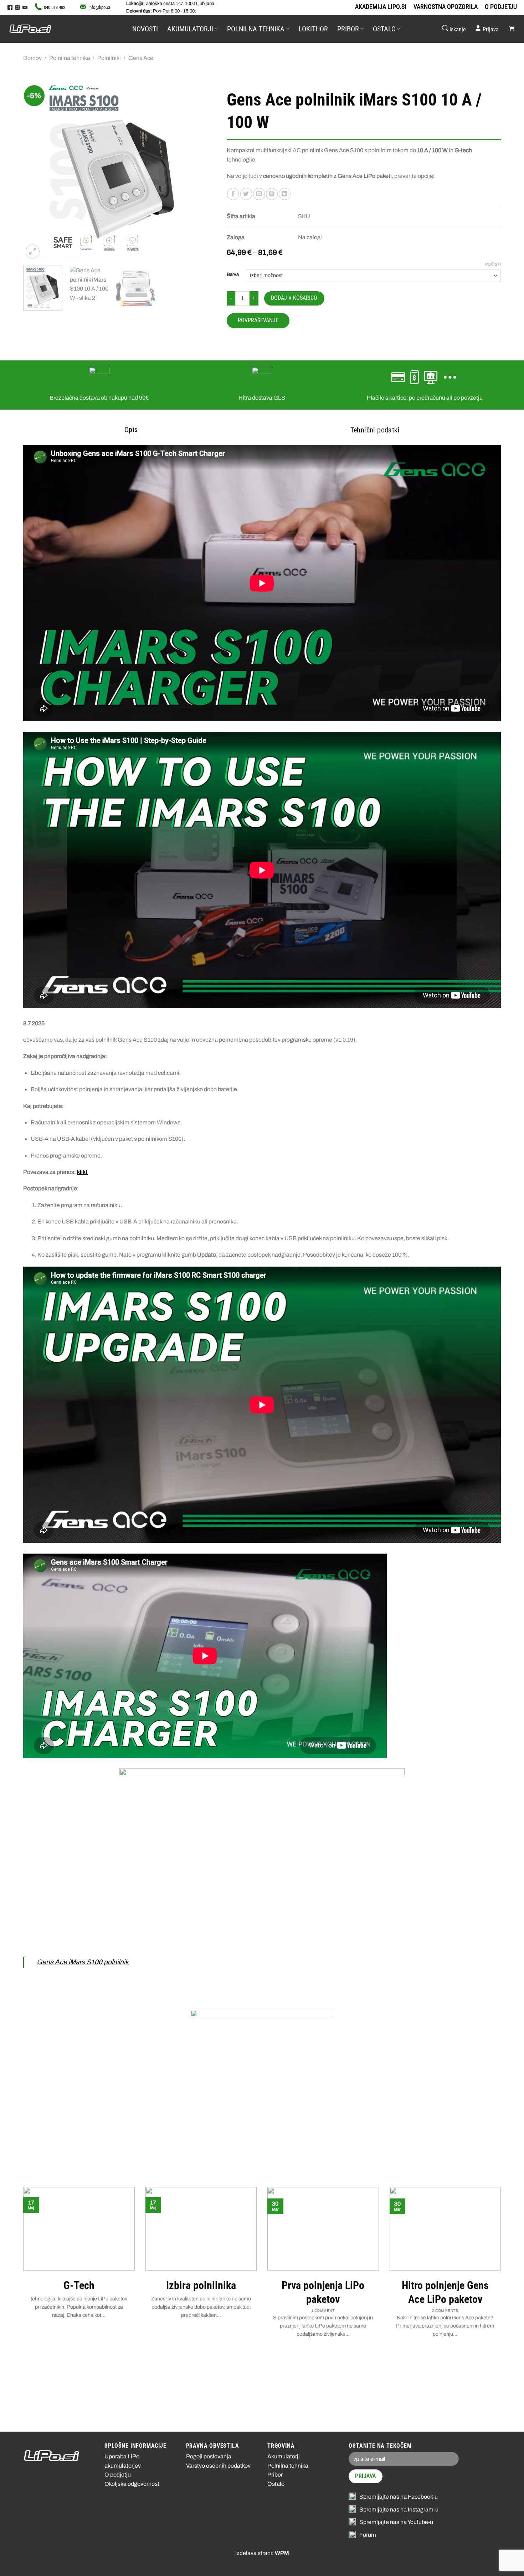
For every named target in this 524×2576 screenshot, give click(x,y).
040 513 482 (55, 7)
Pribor (348, 29)
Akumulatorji (190, 29)
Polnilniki (109, 58)
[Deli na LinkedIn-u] (285, 194)
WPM (282, 2553)
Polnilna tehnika (256, 29)
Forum (368, 2535)
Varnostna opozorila (446, 7)
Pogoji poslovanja (209, 2456)
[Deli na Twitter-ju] (246, 194)
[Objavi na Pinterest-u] (272, 194)
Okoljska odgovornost (132, 2484)
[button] (453, 29)
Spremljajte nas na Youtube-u (396, 2522)
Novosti (145, 29)
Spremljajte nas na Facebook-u (399, 2497)
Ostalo (384, 29)
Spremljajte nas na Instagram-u (399, 2510)
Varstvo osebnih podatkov (218, 2466)
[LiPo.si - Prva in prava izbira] (45, 29)
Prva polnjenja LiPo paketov (323, 2292)
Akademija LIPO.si (381, 7)
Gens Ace (141, 58)
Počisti (493, 264)
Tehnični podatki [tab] (375, 430)
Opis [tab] (131, 430)
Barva (233, 275)
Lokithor (313, 29)
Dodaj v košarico (294, 298)
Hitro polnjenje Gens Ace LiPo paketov (445, 2292)
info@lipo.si (99, 7)
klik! (83, 1172)
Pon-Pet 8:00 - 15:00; (161, 11)
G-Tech (79, 2285)
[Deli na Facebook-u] (233, 194)
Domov (32, 58)
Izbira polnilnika (201, 2285)
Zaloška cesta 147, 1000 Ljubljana (170, 4)
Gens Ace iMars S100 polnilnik (83, 1962)
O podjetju (501, 7)
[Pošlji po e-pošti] (259, 194)
